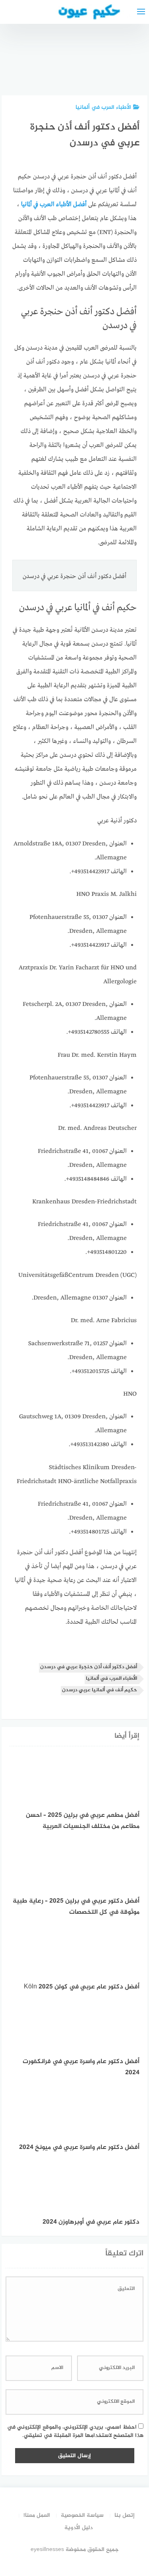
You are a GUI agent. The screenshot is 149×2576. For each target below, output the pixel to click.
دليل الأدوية (78, 2528)
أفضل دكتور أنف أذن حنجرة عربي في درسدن (89, 1667)
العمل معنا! (37, 2515)
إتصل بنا (125, 2515)
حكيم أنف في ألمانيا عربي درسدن (100, 1690)
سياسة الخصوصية (82, 2515)
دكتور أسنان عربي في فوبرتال (86, 64)
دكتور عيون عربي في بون (128, 67)
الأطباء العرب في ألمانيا (103, 107)
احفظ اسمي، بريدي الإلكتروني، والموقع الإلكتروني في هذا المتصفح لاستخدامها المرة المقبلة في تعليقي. (75, 2431)
